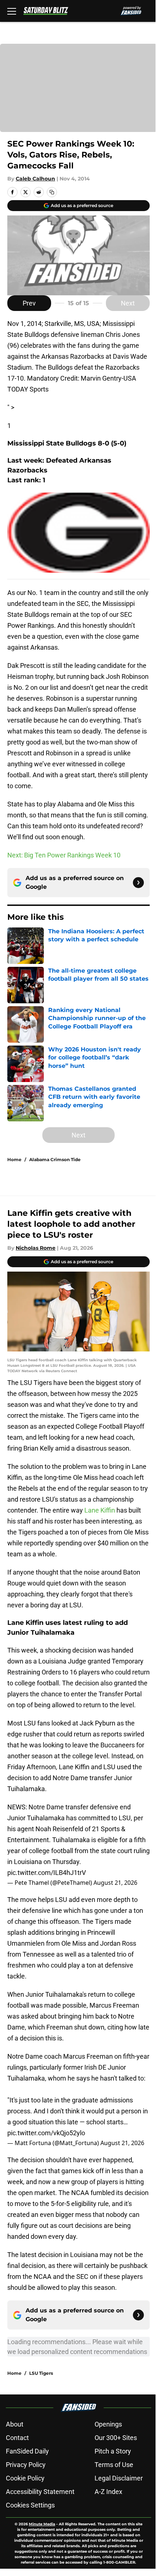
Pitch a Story (113, 2451)
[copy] (52, 192)
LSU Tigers (41, 2373)
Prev (29, 303)
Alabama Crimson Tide (55, 1159)
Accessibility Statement (40, 2492)
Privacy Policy (26, 2465)
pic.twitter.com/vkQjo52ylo (46, 2133)
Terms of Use (114, 2465)
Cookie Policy (25, 2478)
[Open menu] (12, 11)
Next (128, 303)
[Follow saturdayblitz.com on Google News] (138, 883)
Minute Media (42, 2524)
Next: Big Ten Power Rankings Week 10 (64, 855)
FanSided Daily (27, 2451)
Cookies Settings (30, 2505)
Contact (17, 2438)
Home (14, 1159)
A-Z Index (108, 2492)
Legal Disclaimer (119, 2478)
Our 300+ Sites (116, 2438)
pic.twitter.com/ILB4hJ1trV (47, 1873)
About (15, 2424)
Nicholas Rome (36, 1248)
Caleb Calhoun (35, 179)
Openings (108, 2424)
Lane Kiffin (100, 1510)
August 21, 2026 (115, 1883)
